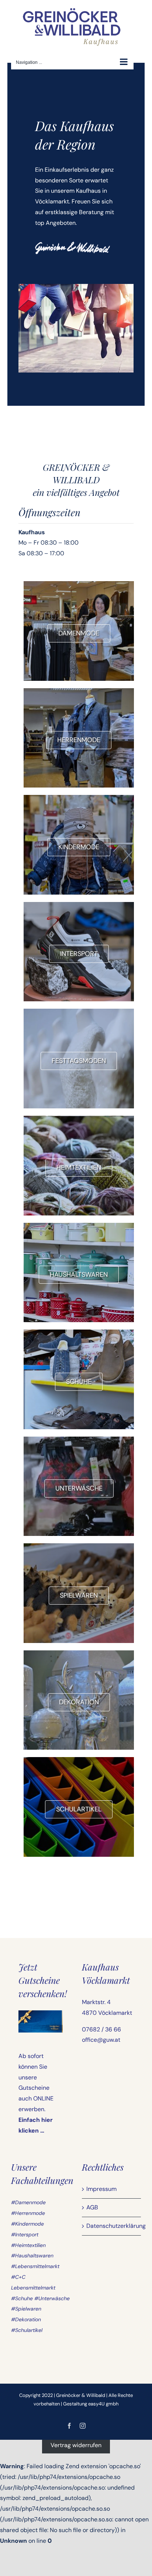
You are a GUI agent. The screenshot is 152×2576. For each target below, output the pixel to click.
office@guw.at (101, 2040)
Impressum (101, 2189)
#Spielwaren (26, 2309)
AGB (92, 2207)
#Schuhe (22, 2298)
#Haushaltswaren (32, 2256)
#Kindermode (27, 2224)
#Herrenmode (28, 2213)
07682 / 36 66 (101, 2029)
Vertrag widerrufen (76, 2445)
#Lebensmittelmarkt (35, 2266)
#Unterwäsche (52, 2298)
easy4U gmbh (103, 2404)
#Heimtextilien (28, 2245)
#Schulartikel (27, 2330)
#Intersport (25, 2234)
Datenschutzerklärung (112, 2226)
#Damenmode (28, 2202)
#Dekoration (26, 2319)
